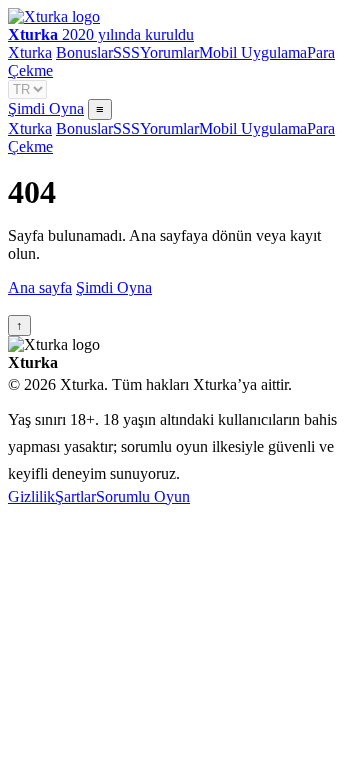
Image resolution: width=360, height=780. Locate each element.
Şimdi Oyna (46, 108)
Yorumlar (169, 52)
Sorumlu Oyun (143, 496)
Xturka (30, 52)
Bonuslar (84, 52)
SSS (126, 52)
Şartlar (75, 496)
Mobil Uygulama (253, 52)
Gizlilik (31, 496)
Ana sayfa (40, 287)
